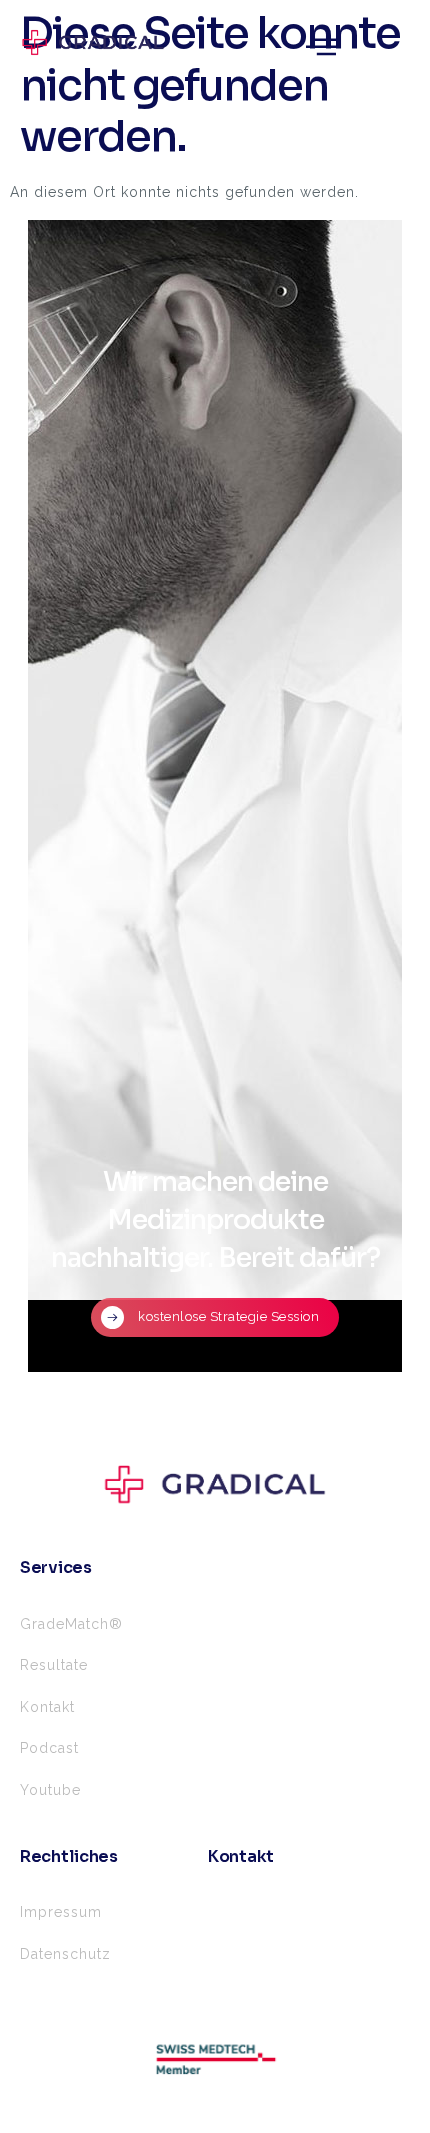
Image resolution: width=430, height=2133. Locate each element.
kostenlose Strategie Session (228, 1315)
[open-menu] (321, 48)
